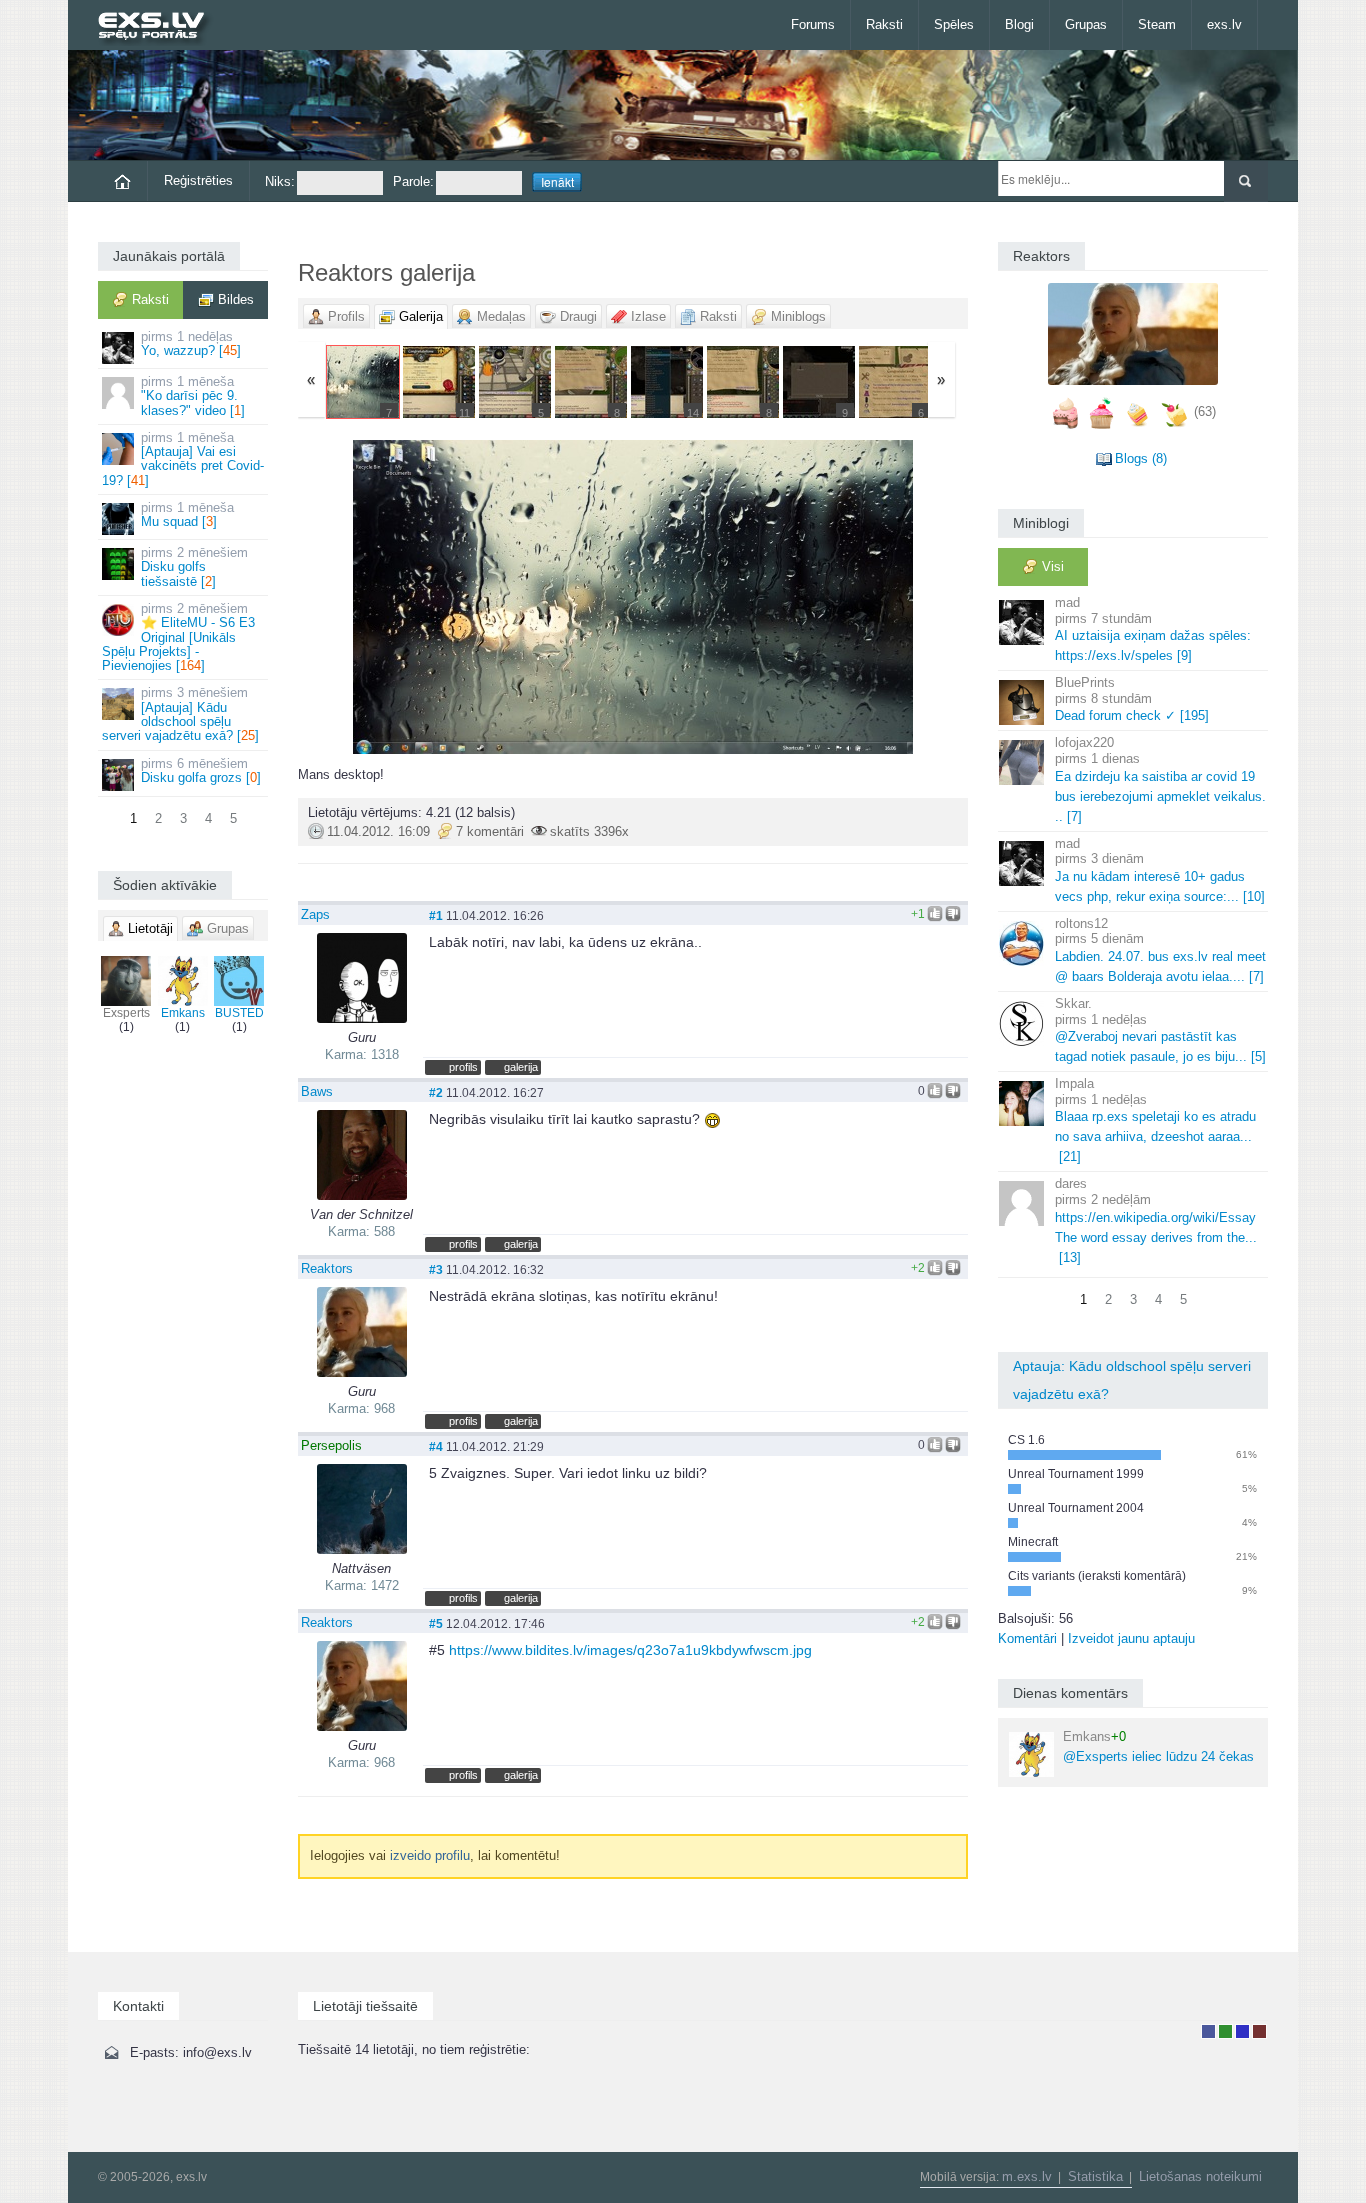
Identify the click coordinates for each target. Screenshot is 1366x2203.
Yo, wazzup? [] (191, 343)
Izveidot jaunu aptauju (1131, 1638)
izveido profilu (430, 1855)
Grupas (1086, 24)
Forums (813, 24)
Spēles (954, 24)
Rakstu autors (1225, 2031)
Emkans (183, 1013)
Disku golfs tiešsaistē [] (194, 567)
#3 (436, 1269)
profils (463, 1067)
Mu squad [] (187, 514)
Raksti (884, 24)
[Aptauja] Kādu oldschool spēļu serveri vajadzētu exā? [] (180, 714)
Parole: (413, 181)
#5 (436, 1623)
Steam (1157, 24)
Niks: (280, 181)
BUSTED (239, 1013)
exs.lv (1224, 24)
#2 (436, 1092)
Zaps (315, 914)
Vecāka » (857, 597)
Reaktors (327, 1268)
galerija (521, 1067)
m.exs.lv (1027, 2176)
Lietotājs (1208, 2031)
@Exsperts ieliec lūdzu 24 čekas (1158, 1746)
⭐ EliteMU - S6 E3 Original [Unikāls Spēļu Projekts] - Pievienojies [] (178, 637)
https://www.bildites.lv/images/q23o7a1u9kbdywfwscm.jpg (630, 1650)
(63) (1205, 411)
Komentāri (1027, 1638)
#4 (436, 1446)
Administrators (1259, 2031)
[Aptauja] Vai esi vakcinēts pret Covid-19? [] (183, 459)
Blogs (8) (1141, 458)
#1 (436, 915)
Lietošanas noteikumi (1200, 2176)
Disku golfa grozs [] (201, 770)
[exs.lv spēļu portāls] (160, 27)
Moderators (1242, 2031)
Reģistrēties (198, 180)
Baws (317, 1091)
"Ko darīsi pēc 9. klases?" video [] (193, 396)
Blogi (1019, 24)
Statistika (1095, 2176)
